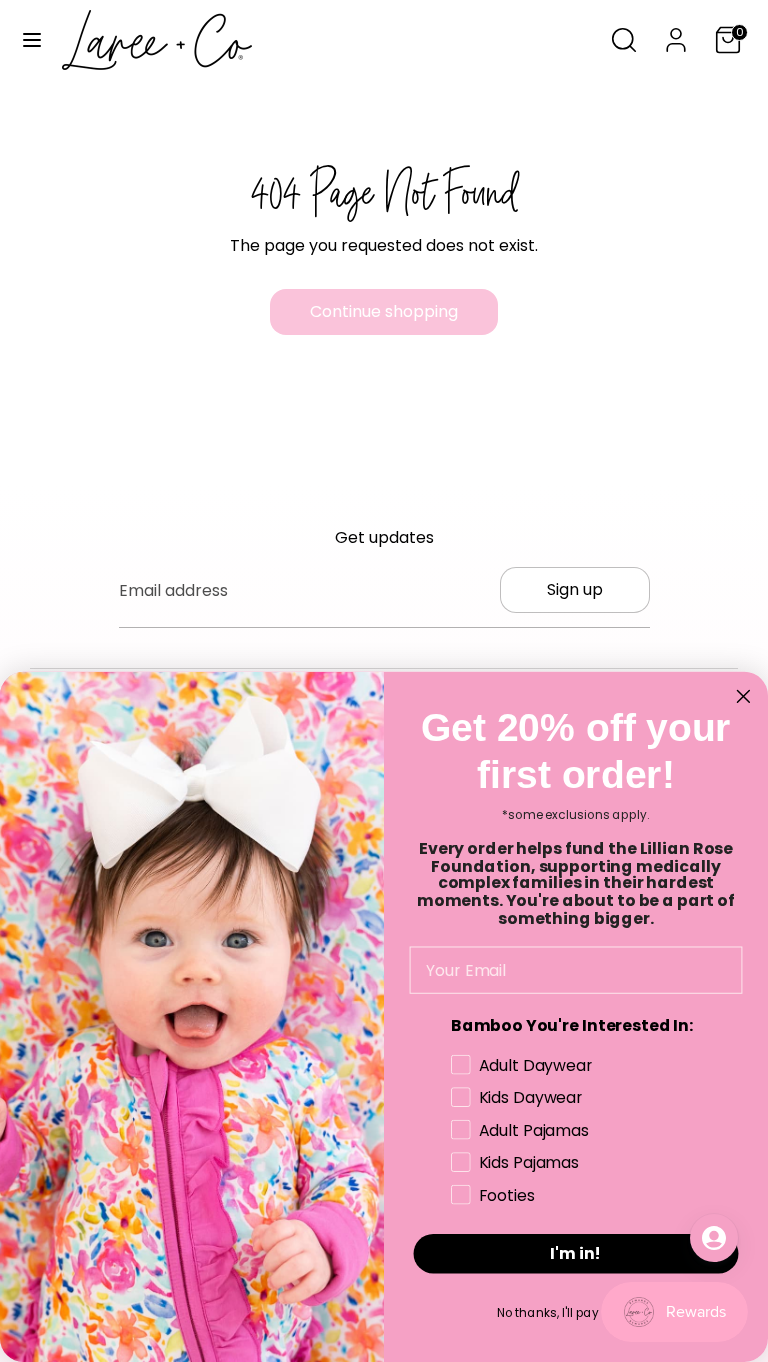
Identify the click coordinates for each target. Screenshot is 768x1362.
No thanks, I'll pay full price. (576, 1312)
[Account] (676, 32)
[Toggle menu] (32, 40)
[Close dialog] (744, 696)
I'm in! (575, 1253)
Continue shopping (384, 311)
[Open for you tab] (714, 1238)
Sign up (575, 589)
